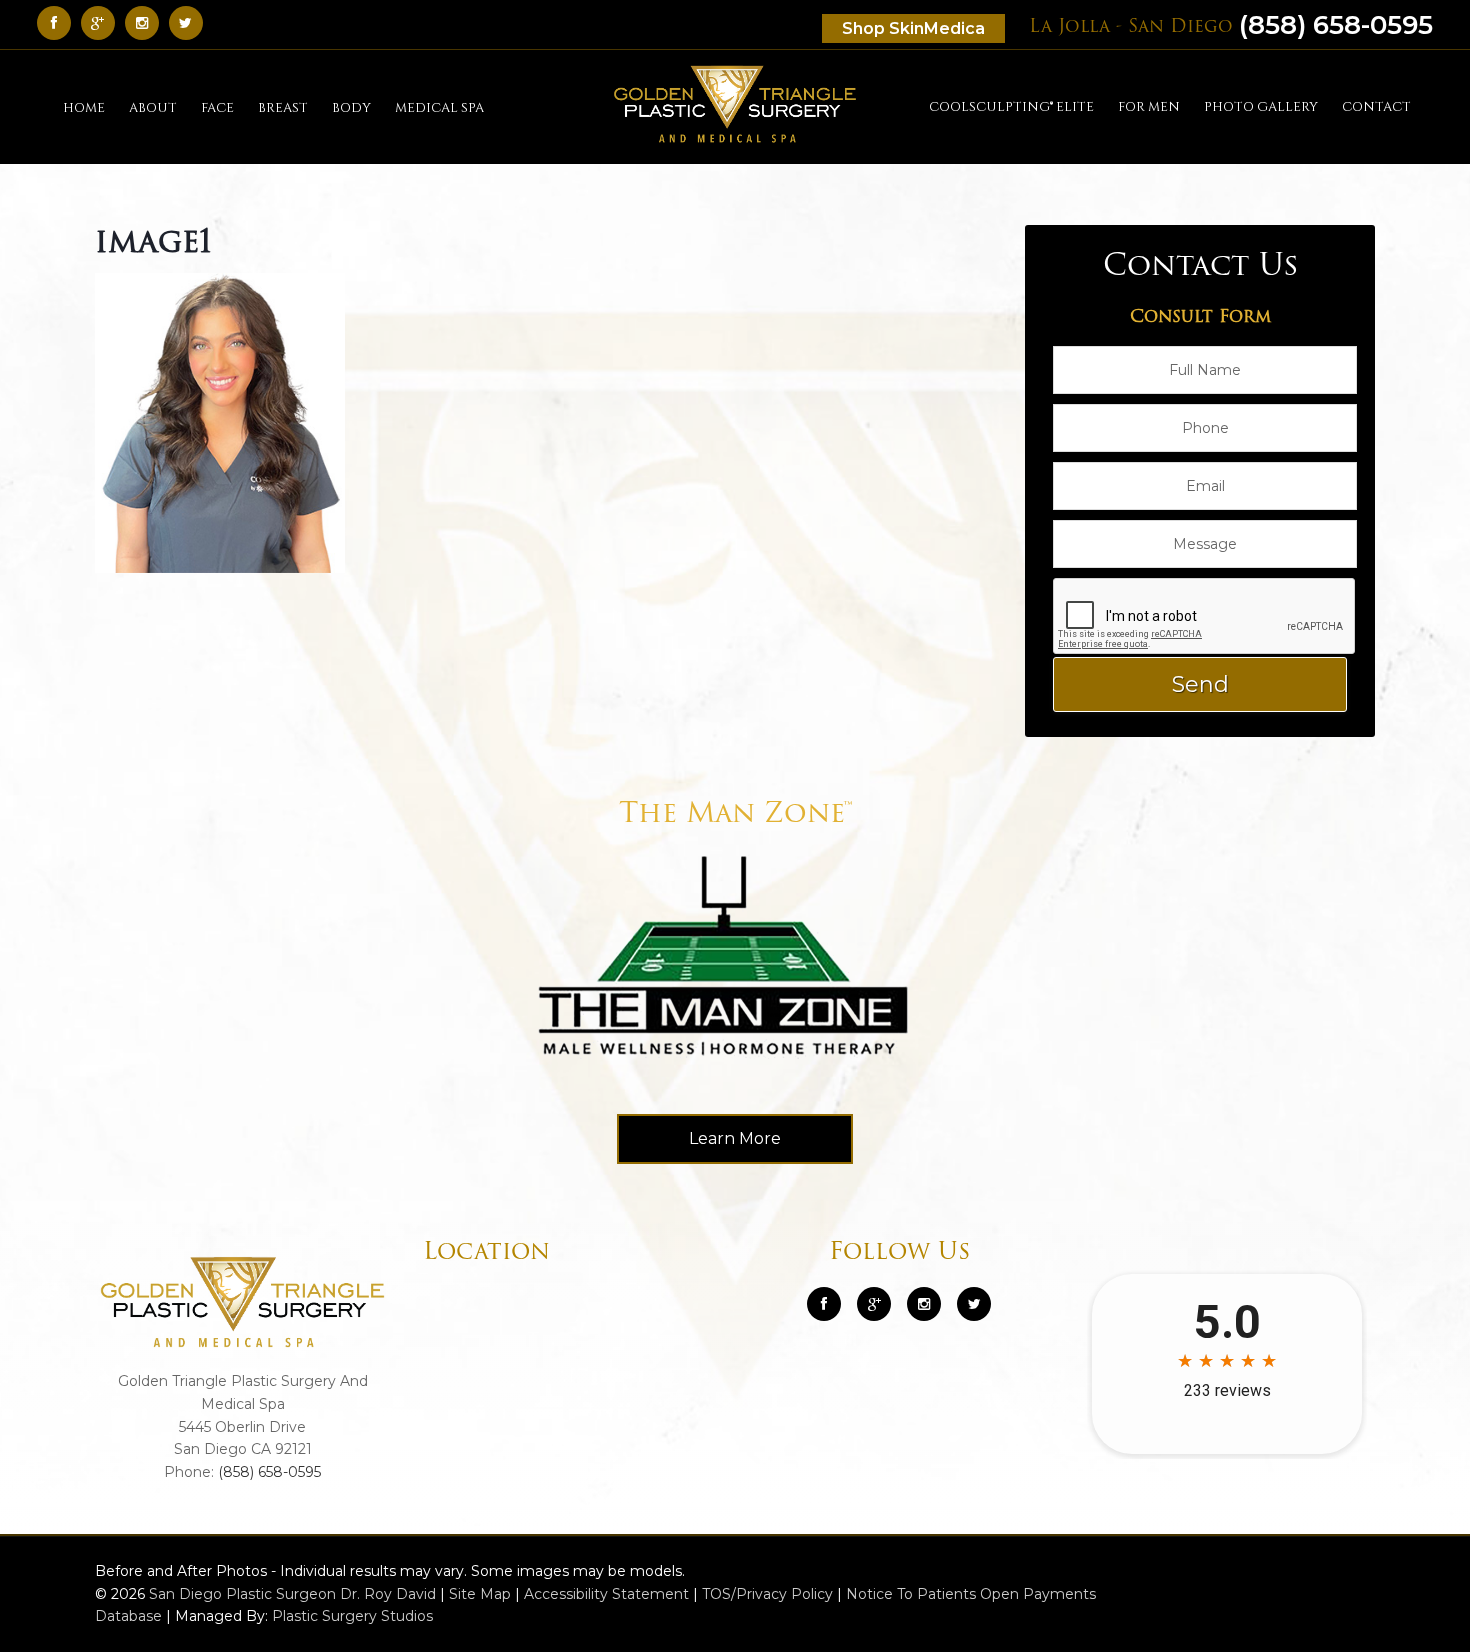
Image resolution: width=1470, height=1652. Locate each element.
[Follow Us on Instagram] (924, 1304)
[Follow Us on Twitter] (191, 22)
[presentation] (1205, 617)
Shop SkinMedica (913, 28)
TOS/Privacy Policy (767, 1594)
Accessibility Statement (606, 1594)
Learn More (735, 1138)
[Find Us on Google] (103, 22)
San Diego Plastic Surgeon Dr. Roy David (292, 1594)
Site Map (480, 1594)
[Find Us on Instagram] (147, 22)
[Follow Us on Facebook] (59, 22)
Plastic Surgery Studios (352, 1616)
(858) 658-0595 (1231, 25)
